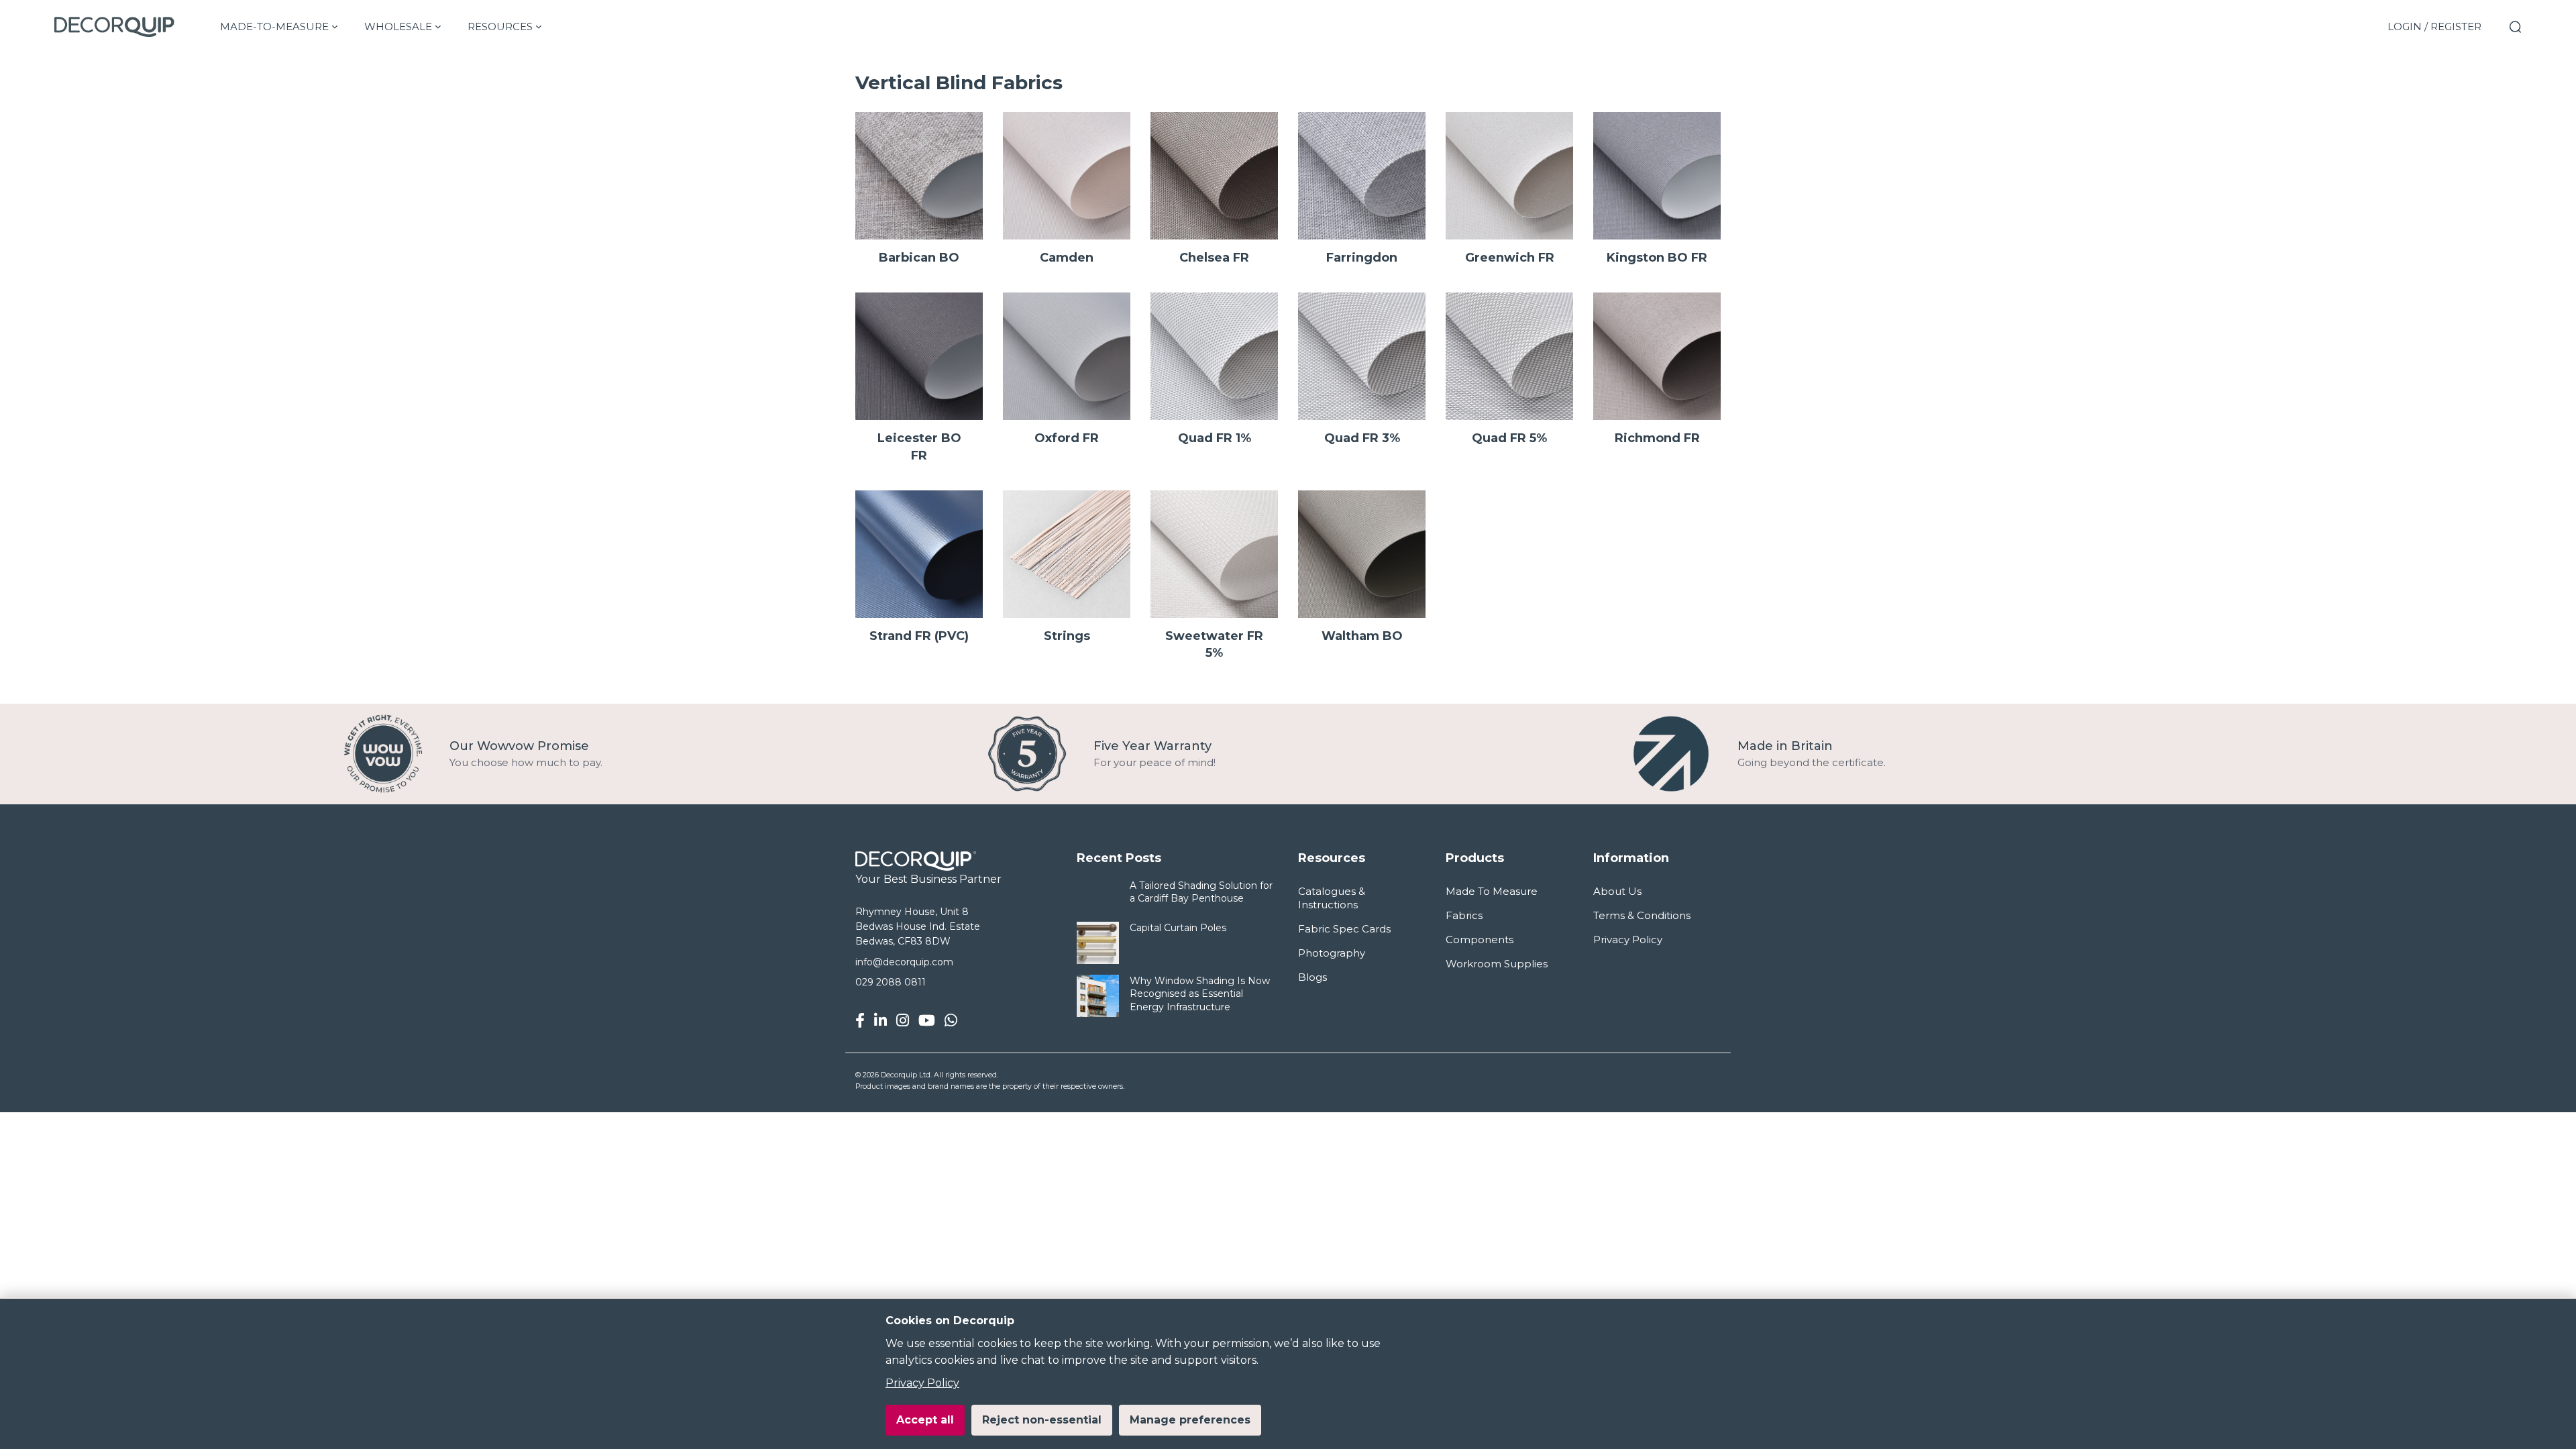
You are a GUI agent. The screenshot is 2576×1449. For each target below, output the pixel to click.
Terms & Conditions (1642, 915)
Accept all (925, 1420)
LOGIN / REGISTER (2434, 26)
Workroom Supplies (1497, 964)
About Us (1617, 891)
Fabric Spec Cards (1344, 929)
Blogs (1312, 977)
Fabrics (1464, 915)
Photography (1332, 953)
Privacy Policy (922, 1383)
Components (1480, 940)
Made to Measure (1492, 891)
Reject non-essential (1042, 1420)
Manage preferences (1190, 1420)
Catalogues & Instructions (1332, 898)
